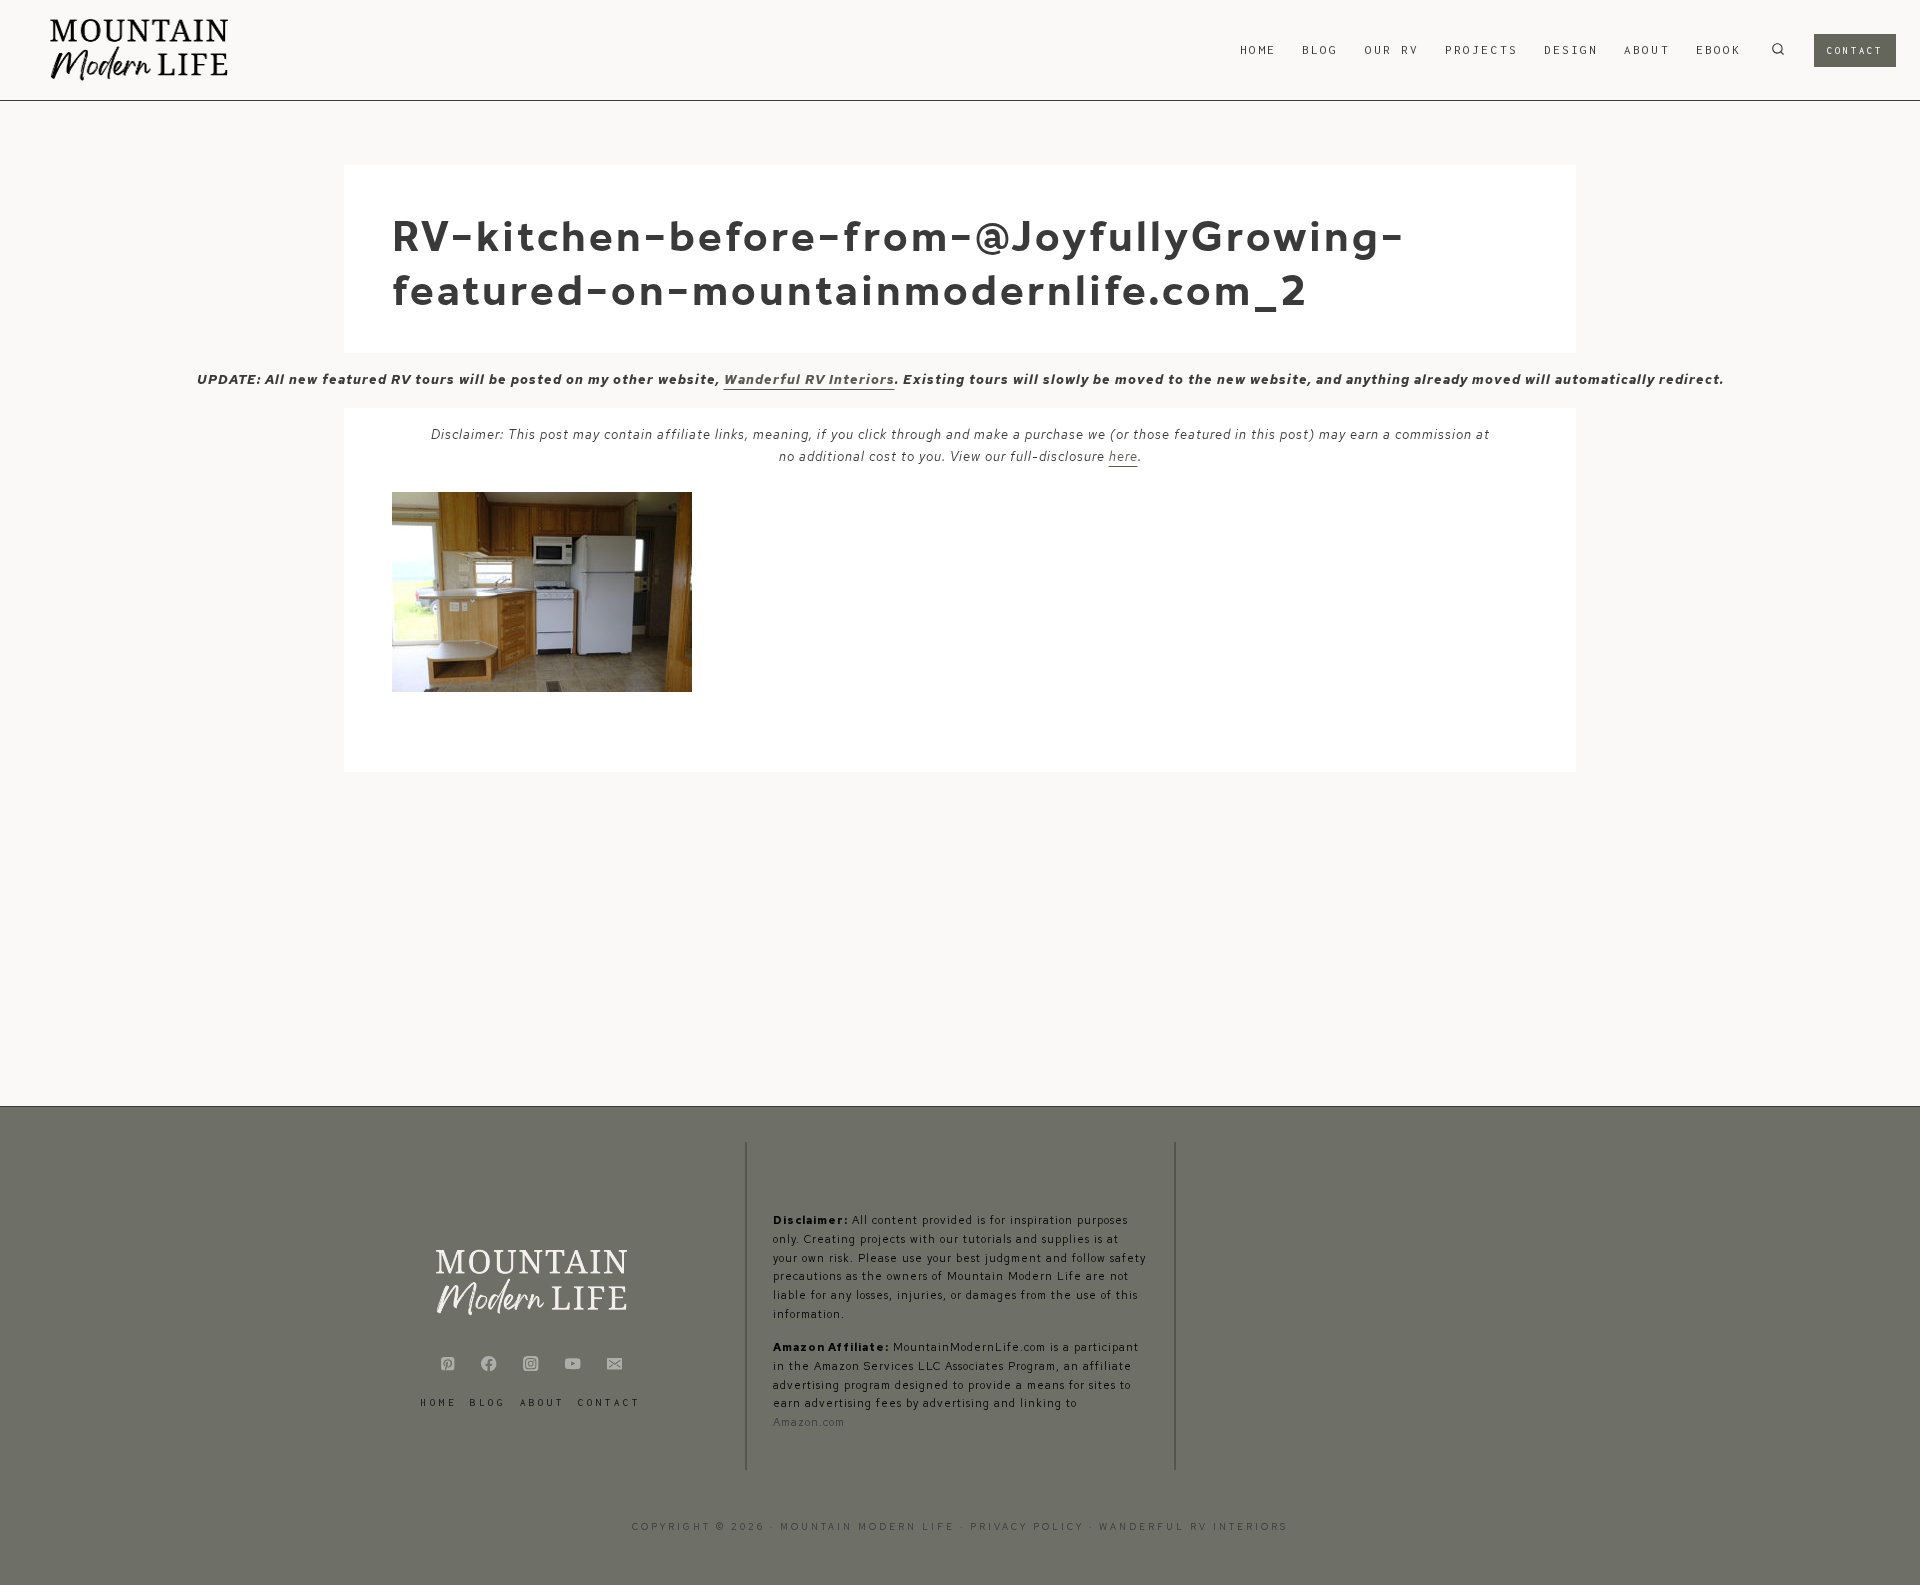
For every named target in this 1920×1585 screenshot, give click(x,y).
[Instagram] (531, 1363)
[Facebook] (489, 1363)
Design (1571, 49)
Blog (1320, 49)
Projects (1481, 49)
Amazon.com (809, 1422)
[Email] (614, 1363)
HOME (1258, 49)
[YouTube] (572, 1363)
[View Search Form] (1778, 50)
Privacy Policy (1029, 1527)
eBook (1718, 49)
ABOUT (1646, 49)
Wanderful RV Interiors (809, 379)
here (1123, 456)
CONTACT (609, 1402)
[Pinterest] (447, 1363)
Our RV (1392, 49)
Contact (1855, 50)
